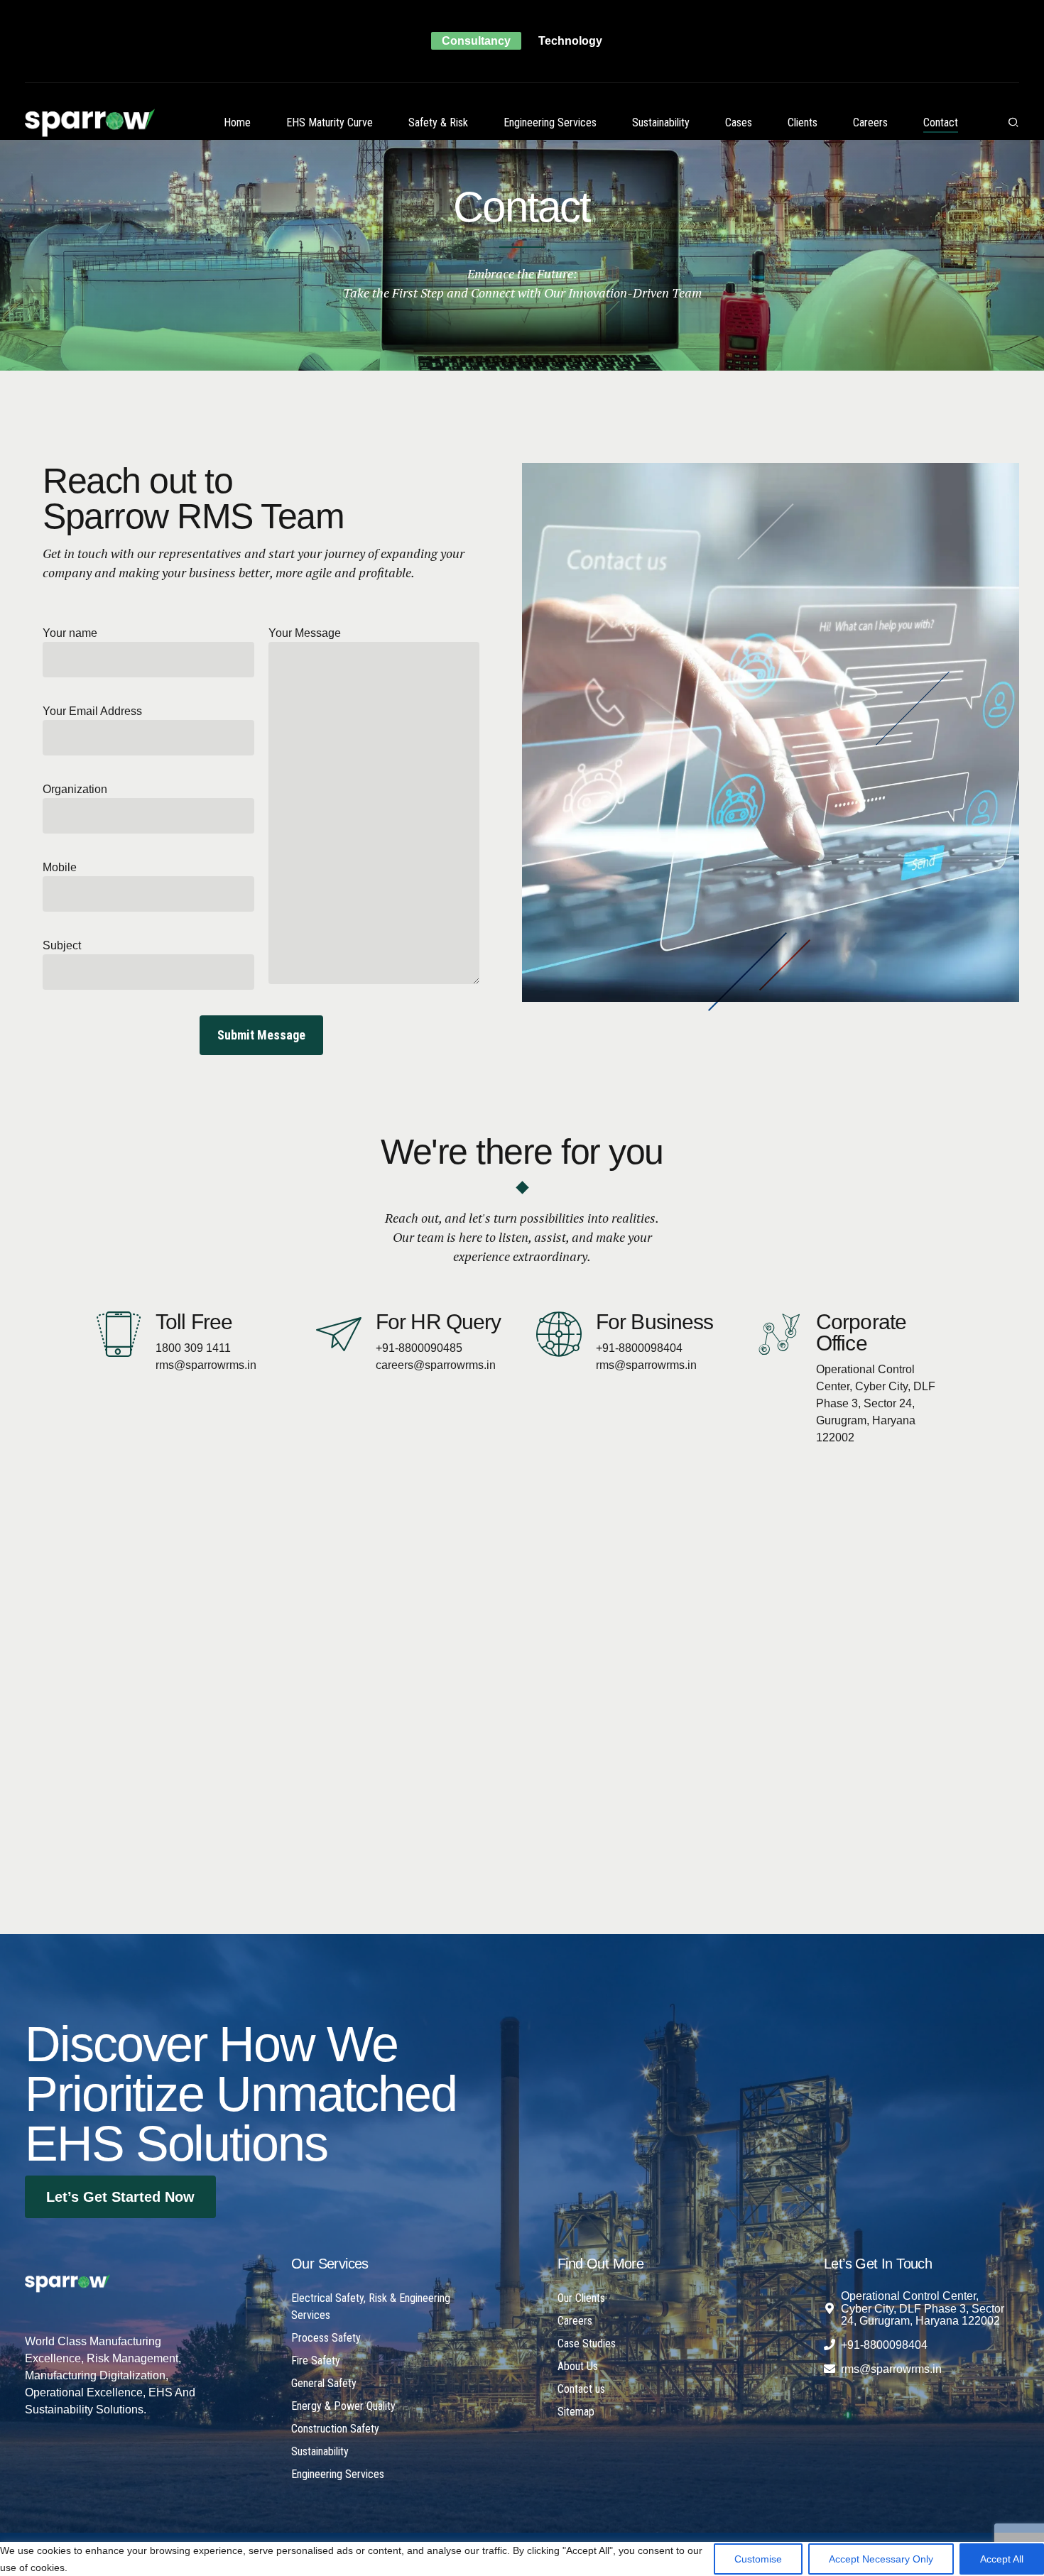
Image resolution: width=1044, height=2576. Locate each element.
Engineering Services (550, 122)
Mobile (60, 867)
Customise (758, 2559)
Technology (570, 41)
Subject (62, 945)
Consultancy (476, 41)
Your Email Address (92, 711)
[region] (522, 2555)
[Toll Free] (119, 1334)
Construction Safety (335, 2429)
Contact (941, 122)
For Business (654, 1322)
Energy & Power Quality (343, 2406)
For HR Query (438, 1322)
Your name (70, 633)
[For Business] (559, 1334)
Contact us (581, 2389)
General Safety (324, 2383)
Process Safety (326, 2338)
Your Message (305, 633)
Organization (75, 789)
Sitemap (576, 2412)
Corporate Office (861, 1332)
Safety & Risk (438, 122)
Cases (739, 122)
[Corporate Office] (779, 1334)
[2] (67, 2283)
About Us (578, 2366)
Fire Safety (316, 2361)
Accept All (1002, 2559)
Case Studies (587, 2343)
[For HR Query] (339, 1334)
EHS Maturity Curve (330, 122)
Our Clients (581, 2298)
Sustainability (661, 122)
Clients (803, 122)
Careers (870, 122)
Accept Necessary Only (881, 2559)
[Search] (1013, 122)
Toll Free (194, 1322)
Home (237, 122)
